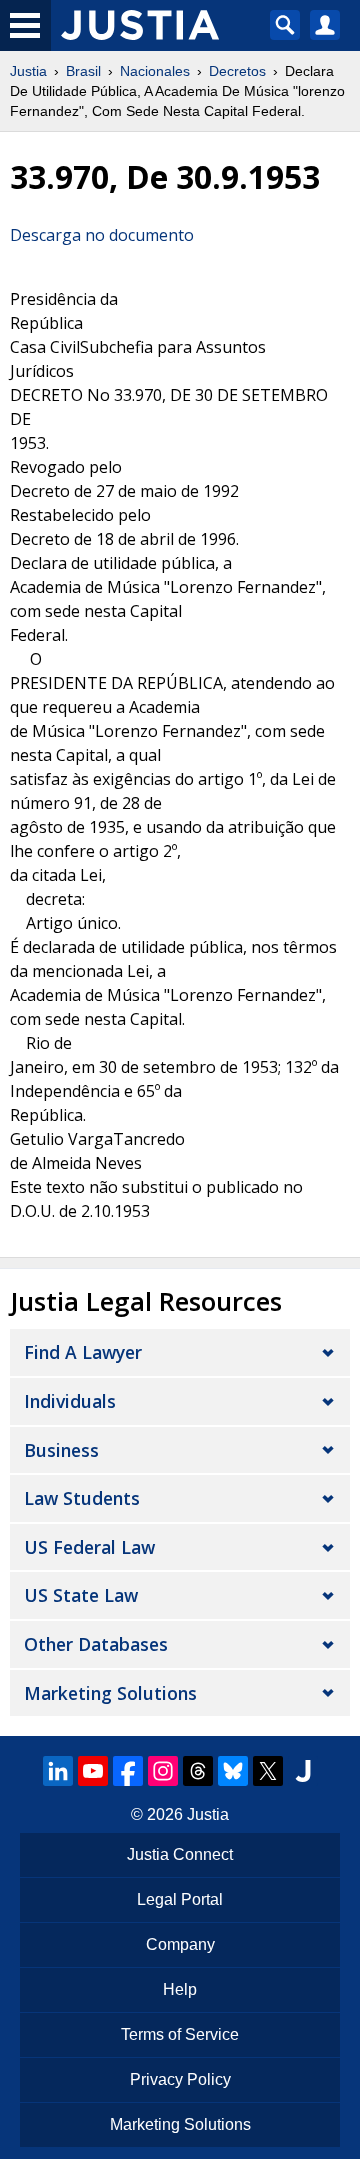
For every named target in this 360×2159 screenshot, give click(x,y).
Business (61, 1450)
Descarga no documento (102, 235)
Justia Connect (180, 1854)
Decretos (237, 71)
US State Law (81, 1595)
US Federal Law (89, 1547)
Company (180, 1944)
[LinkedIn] (58, 1771)
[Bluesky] (233, 1771)
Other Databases (96, 1644)
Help (180, 1989)
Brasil (83, 71)
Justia (28, 71)
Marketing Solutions (110, 1693)
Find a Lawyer (83, 1352)
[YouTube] (93, 1771)
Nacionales (155, 71)
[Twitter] (268, 1771)
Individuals (70, 1401)
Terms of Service (180, 2034)
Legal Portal (180, 1899)
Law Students (82, 1498)
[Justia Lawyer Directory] (303, 1771)
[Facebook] (128, 1771)
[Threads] (198, 1771)
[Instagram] (163, 1771)
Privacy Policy (180, 2079)
